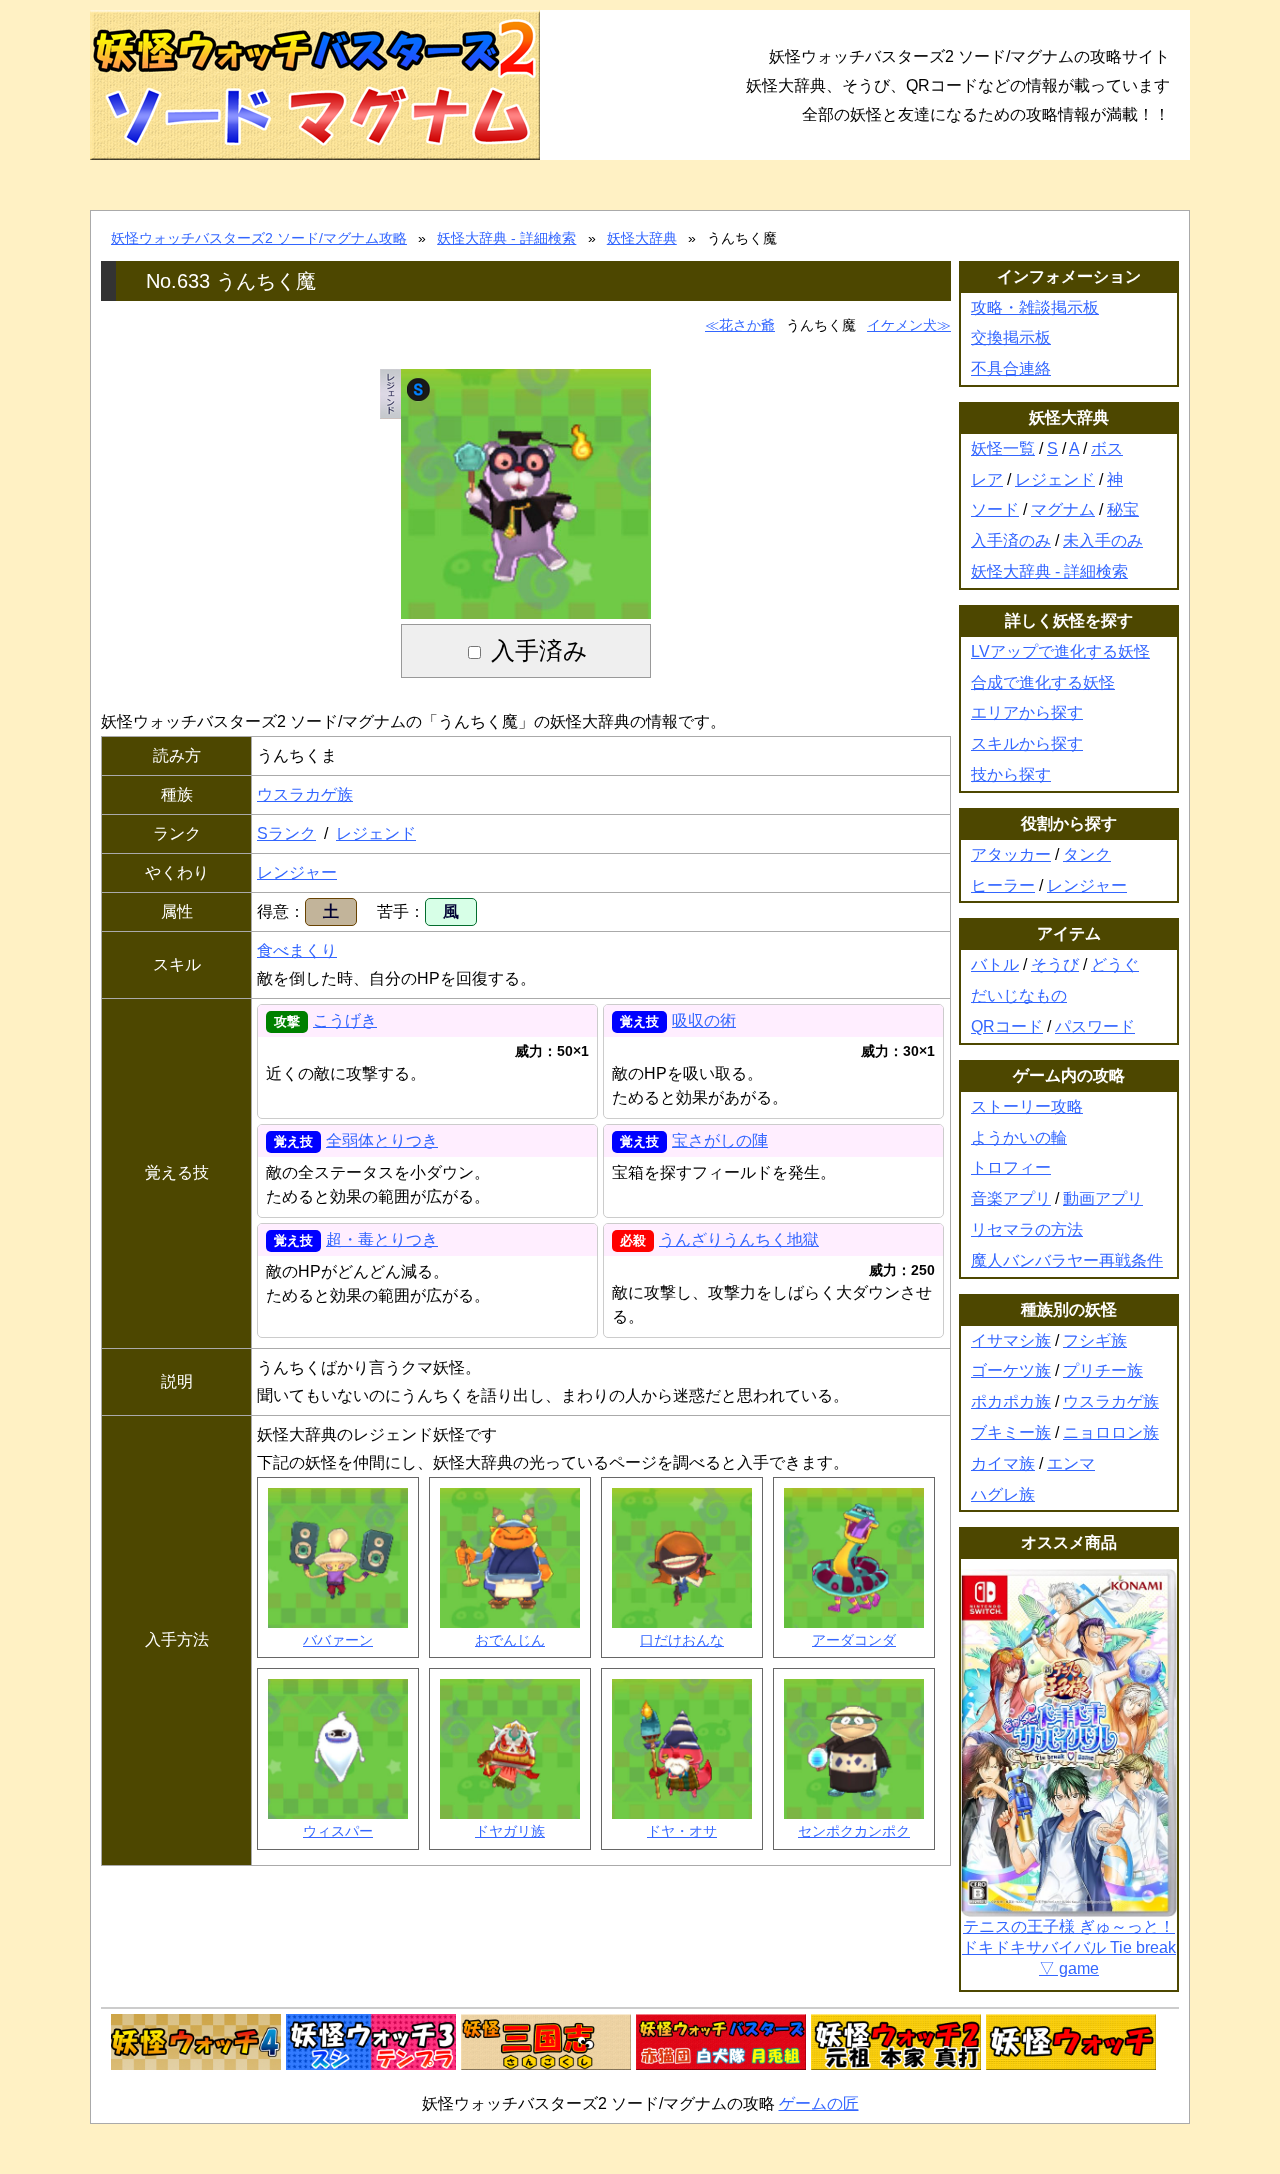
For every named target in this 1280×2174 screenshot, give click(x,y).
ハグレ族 (1003, 1494)
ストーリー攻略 (1027, 1106)
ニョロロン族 (1111, 1432)
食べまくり (297, 950)
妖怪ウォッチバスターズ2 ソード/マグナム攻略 (259, 238)
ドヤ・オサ (682, 1831)
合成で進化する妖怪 (1043, 682)
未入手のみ (1103, 540)
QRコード (1007, 1026)
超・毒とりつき (382, 1239)
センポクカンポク (854, 1831)
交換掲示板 (1011, 337)
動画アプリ (1103, 1198)
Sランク (286, 833)
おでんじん (510, 1640)
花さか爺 (747, 325)
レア (987, 479)
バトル (995, 964)
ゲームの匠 (819, 2103)
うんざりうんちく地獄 (739, 1239)
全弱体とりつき (382, 1140)
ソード (995, 509)
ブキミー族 (1011, 1432)
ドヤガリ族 (510, 1831)
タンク (1087, 854)
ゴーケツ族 (1011, 1370)
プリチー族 (1103, 1370)
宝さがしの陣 (720, 1140)
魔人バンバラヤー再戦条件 (1067, 1260)
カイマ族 (1003, 1463)
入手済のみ (1011, 540)
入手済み (539, 650)
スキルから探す (1027, 743)
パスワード (1095, 1026)
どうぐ (1115, 964)
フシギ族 (1095, 1340)
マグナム (1063, 509)
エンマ (1071, 1463)
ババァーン (338, 1640)
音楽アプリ (1011, 1198)
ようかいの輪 (1019, 1137)
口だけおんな (682, 1640)
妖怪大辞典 (642, 238)
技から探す (1011, 774)
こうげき (345, 1020)
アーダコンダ (854, 1640)
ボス (1107, 448)
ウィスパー (338, 1831)
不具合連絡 (1011, 368)
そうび (1055, 964)
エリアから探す (1027, 712)
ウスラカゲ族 (305, 794)
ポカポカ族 (1011, 1401)
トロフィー (1011, 1167)
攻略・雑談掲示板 (1035, 307)
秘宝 (1123, 509)
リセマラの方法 (1027, 1229)
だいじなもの (1019, 995)
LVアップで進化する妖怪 (1060, 651)
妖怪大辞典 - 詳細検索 (506, 238)
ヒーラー (1003, 885)
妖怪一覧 (1003, 448)
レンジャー (297, 872)
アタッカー (1011, 854)
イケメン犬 (902, 325)
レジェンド (376, 833)
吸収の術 (704, 1020)
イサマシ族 (1011, 1340)
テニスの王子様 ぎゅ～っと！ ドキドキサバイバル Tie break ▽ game (1069, 1947)
